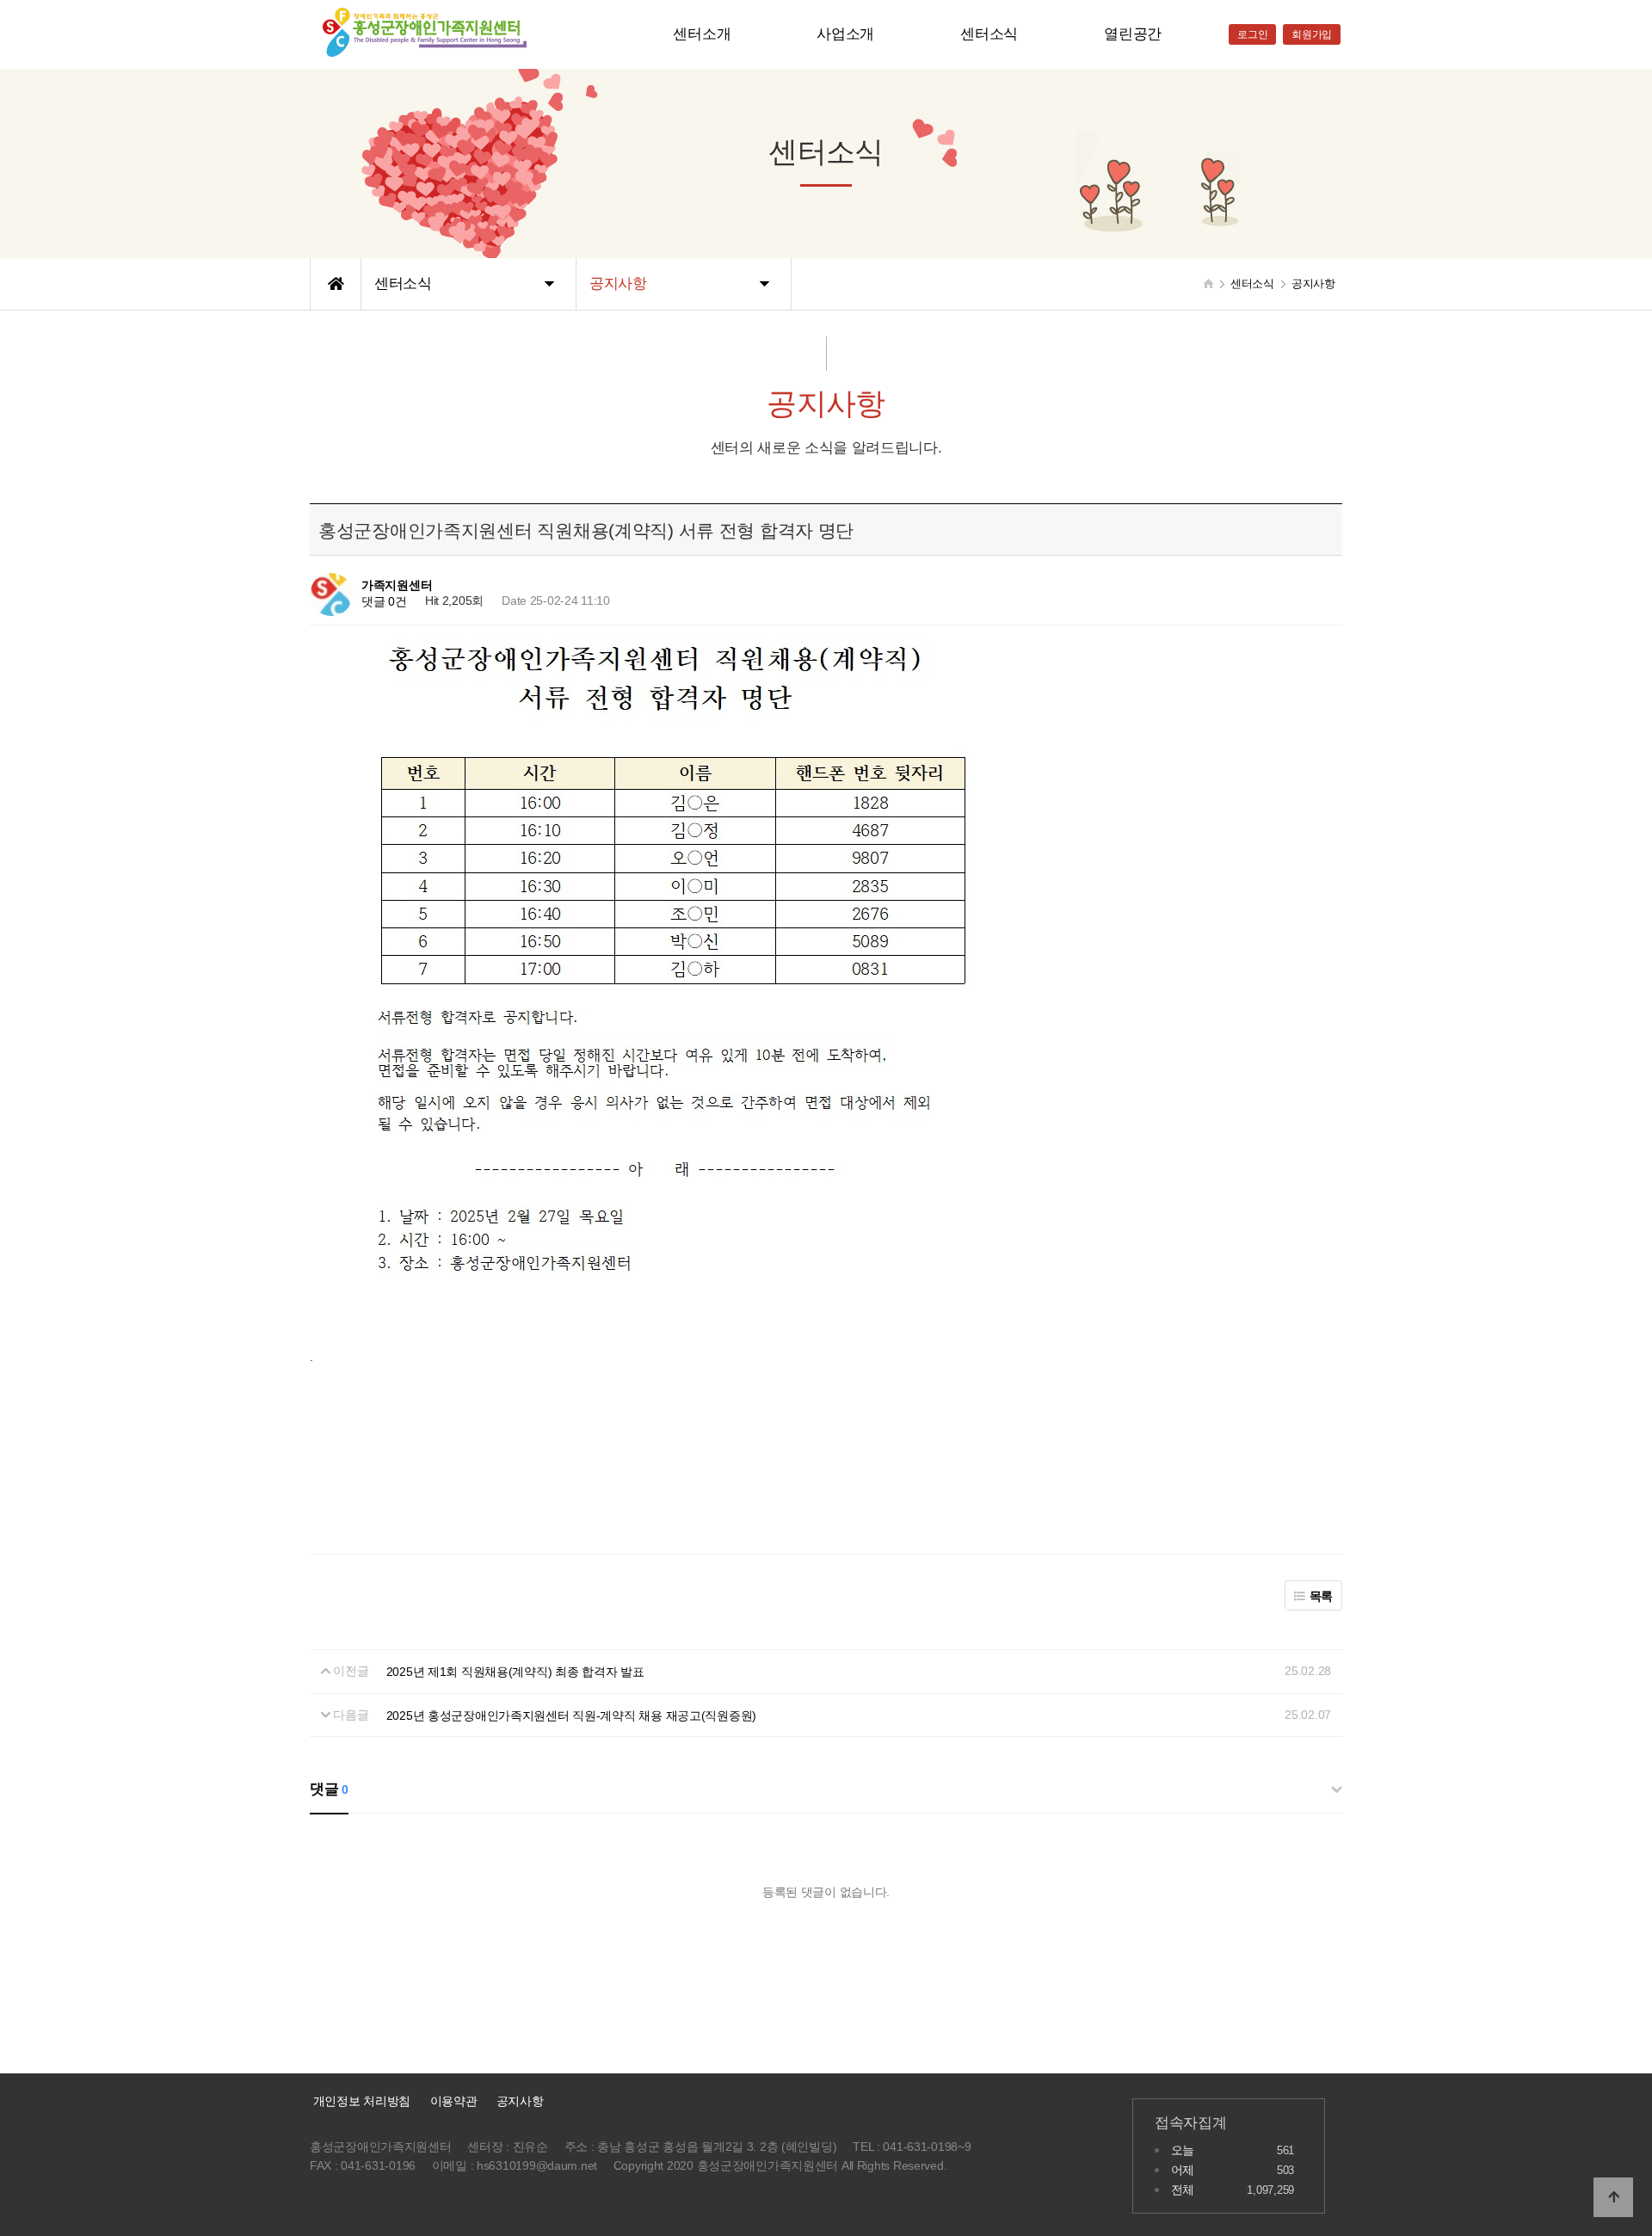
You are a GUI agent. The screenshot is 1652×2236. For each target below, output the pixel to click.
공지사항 (520, 2101)
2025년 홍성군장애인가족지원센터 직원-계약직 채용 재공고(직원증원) (571, 1715)
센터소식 (989, 34)
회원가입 (1312, 34)
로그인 (1252, 34)
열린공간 (1133, 34)
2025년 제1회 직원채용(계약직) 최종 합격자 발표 (515, 1672)
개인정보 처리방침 (360, 2101)
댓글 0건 (384, 602)
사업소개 (845, 34)
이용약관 (454, 2101)
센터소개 (702, 34)
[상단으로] (1613, 2197)
